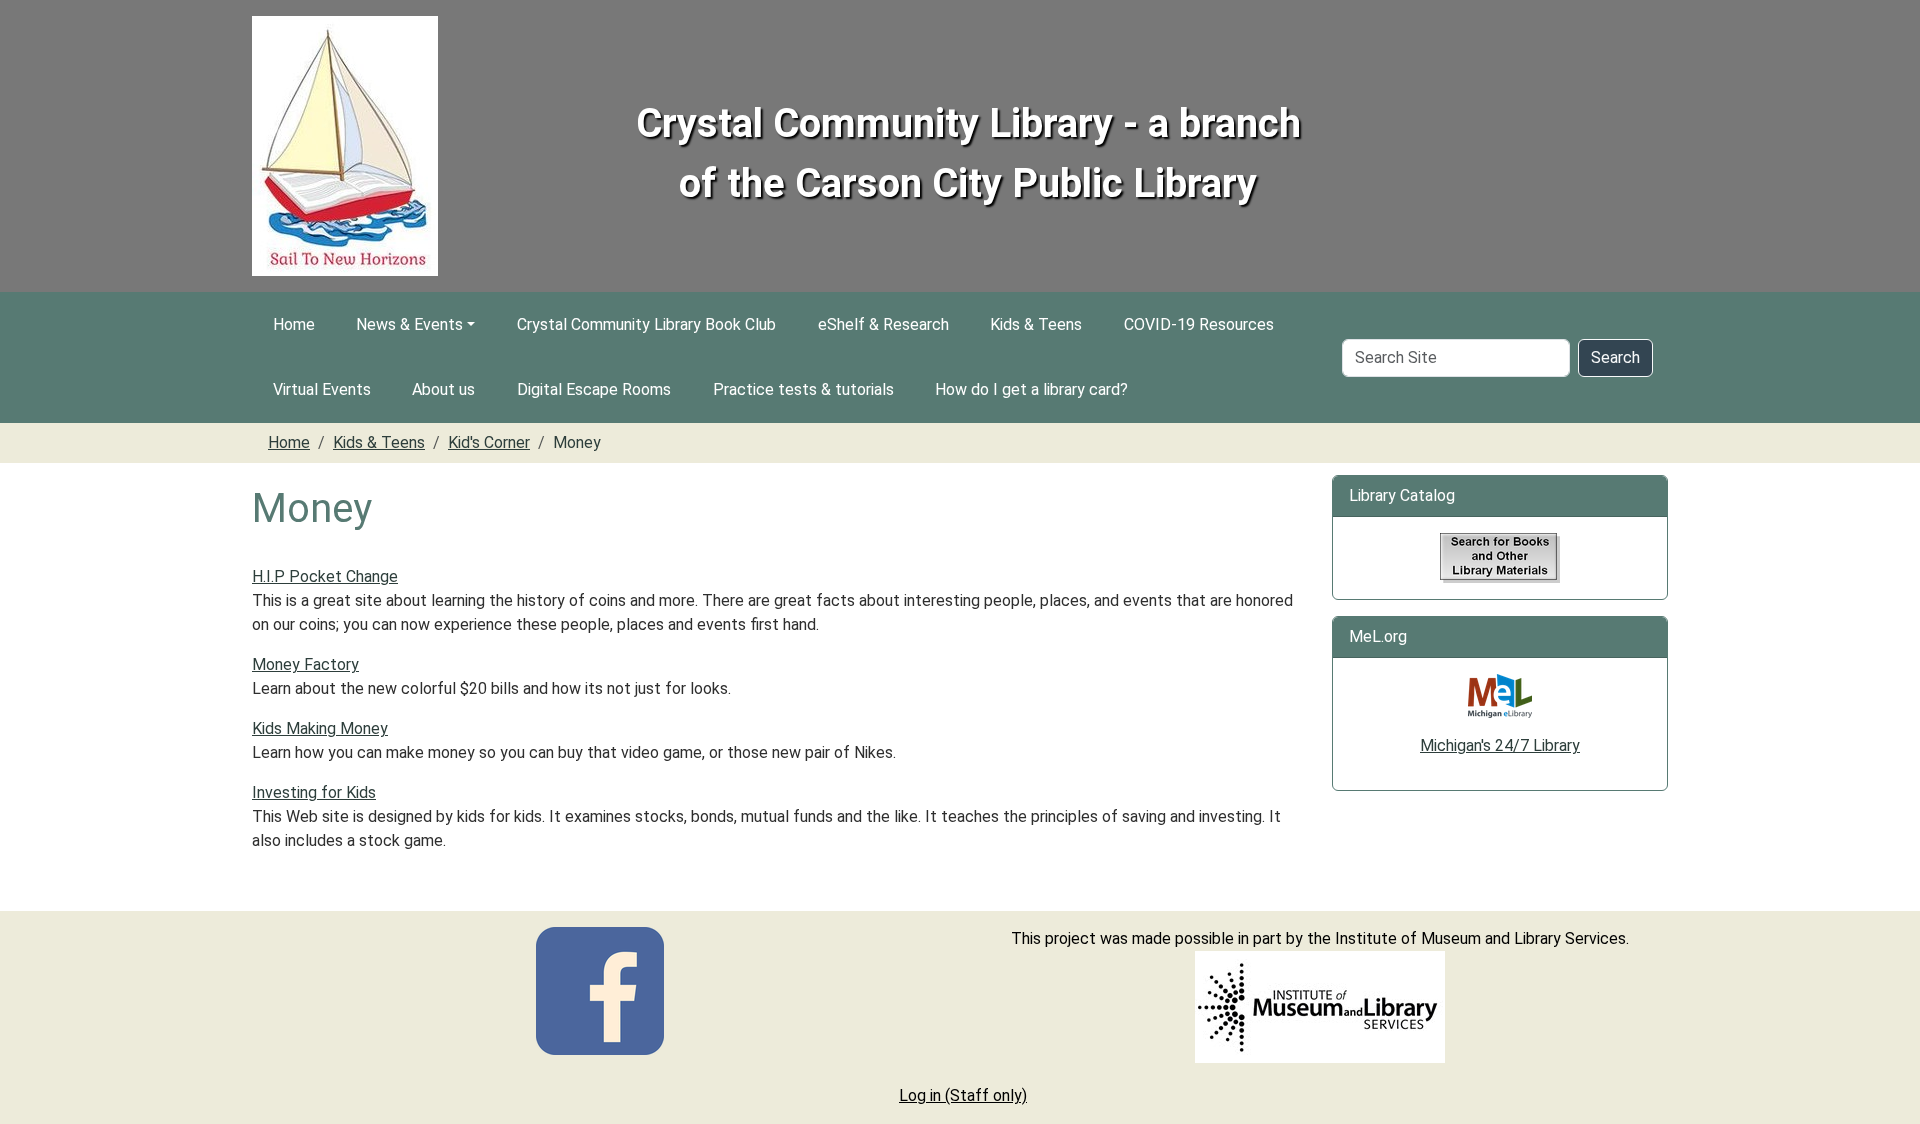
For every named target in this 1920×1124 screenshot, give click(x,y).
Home (294, 324)
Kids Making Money (320, 728)
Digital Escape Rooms (594, 389)
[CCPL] (600, 989)
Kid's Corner (489, 442)
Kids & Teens (1036, 324)
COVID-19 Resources (1199, 324)
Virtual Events (322, 389)
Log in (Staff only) (963, 1095)
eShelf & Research (883, 324)
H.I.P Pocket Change (325, 576)
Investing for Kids (314, 792)
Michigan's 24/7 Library (1500, 745)
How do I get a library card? (1031, 389)
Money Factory (305, 664)
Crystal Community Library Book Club (646, 324)
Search (1615, 357)
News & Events (409, 324)
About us (443, 389)
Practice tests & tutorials (803, 389)
